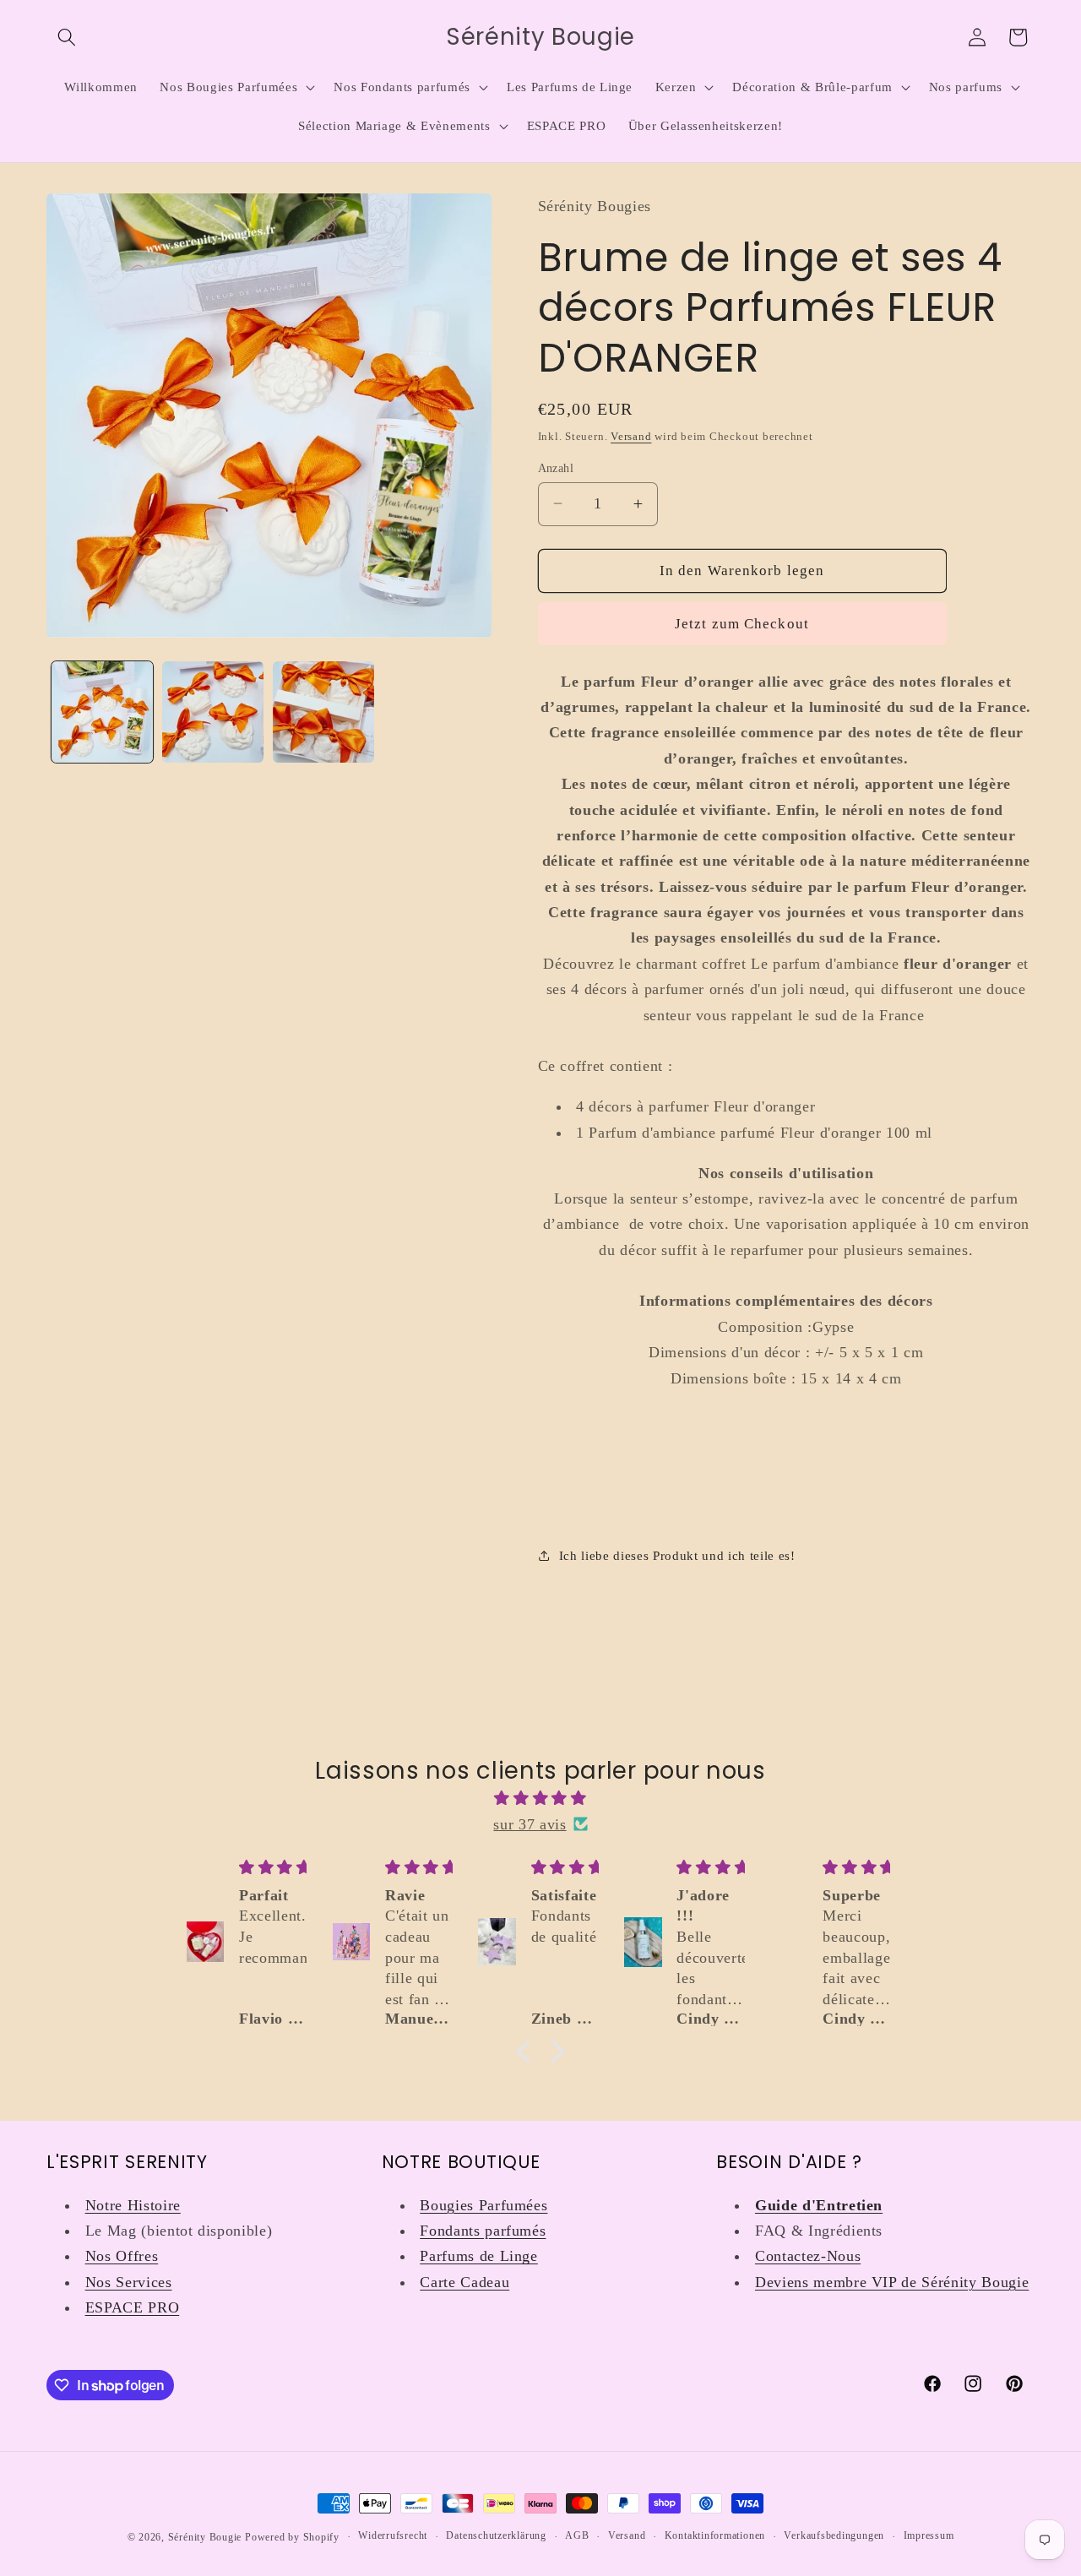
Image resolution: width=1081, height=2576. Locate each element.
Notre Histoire (133, 2205)
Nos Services (129, 2282)
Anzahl (556, 467)
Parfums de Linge (479, 2256)
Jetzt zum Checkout (742, 624)
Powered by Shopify (292, 2537)
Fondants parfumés (483, 2231)
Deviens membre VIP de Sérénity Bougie (892, 2282)
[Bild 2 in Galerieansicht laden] (213, 712)
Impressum (929, 2535)
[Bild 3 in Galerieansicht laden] (323, 712)
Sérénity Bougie (205, 2537)
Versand (631, 435)
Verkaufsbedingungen (834, 2535)
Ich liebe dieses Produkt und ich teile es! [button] (677, 1555)
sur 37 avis (530, 1824)
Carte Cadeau (464, 2282)
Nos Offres (122, 2256)
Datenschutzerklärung (496, 2535)
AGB (577, 2535)
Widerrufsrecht (393, 2535)
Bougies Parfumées (483, 2205)
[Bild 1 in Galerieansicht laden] (102, 712)
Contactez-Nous (808, 2256)
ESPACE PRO (133, 2307)
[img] (540, 1798)
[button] (67, 37)
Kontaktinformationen (715, 2535)
